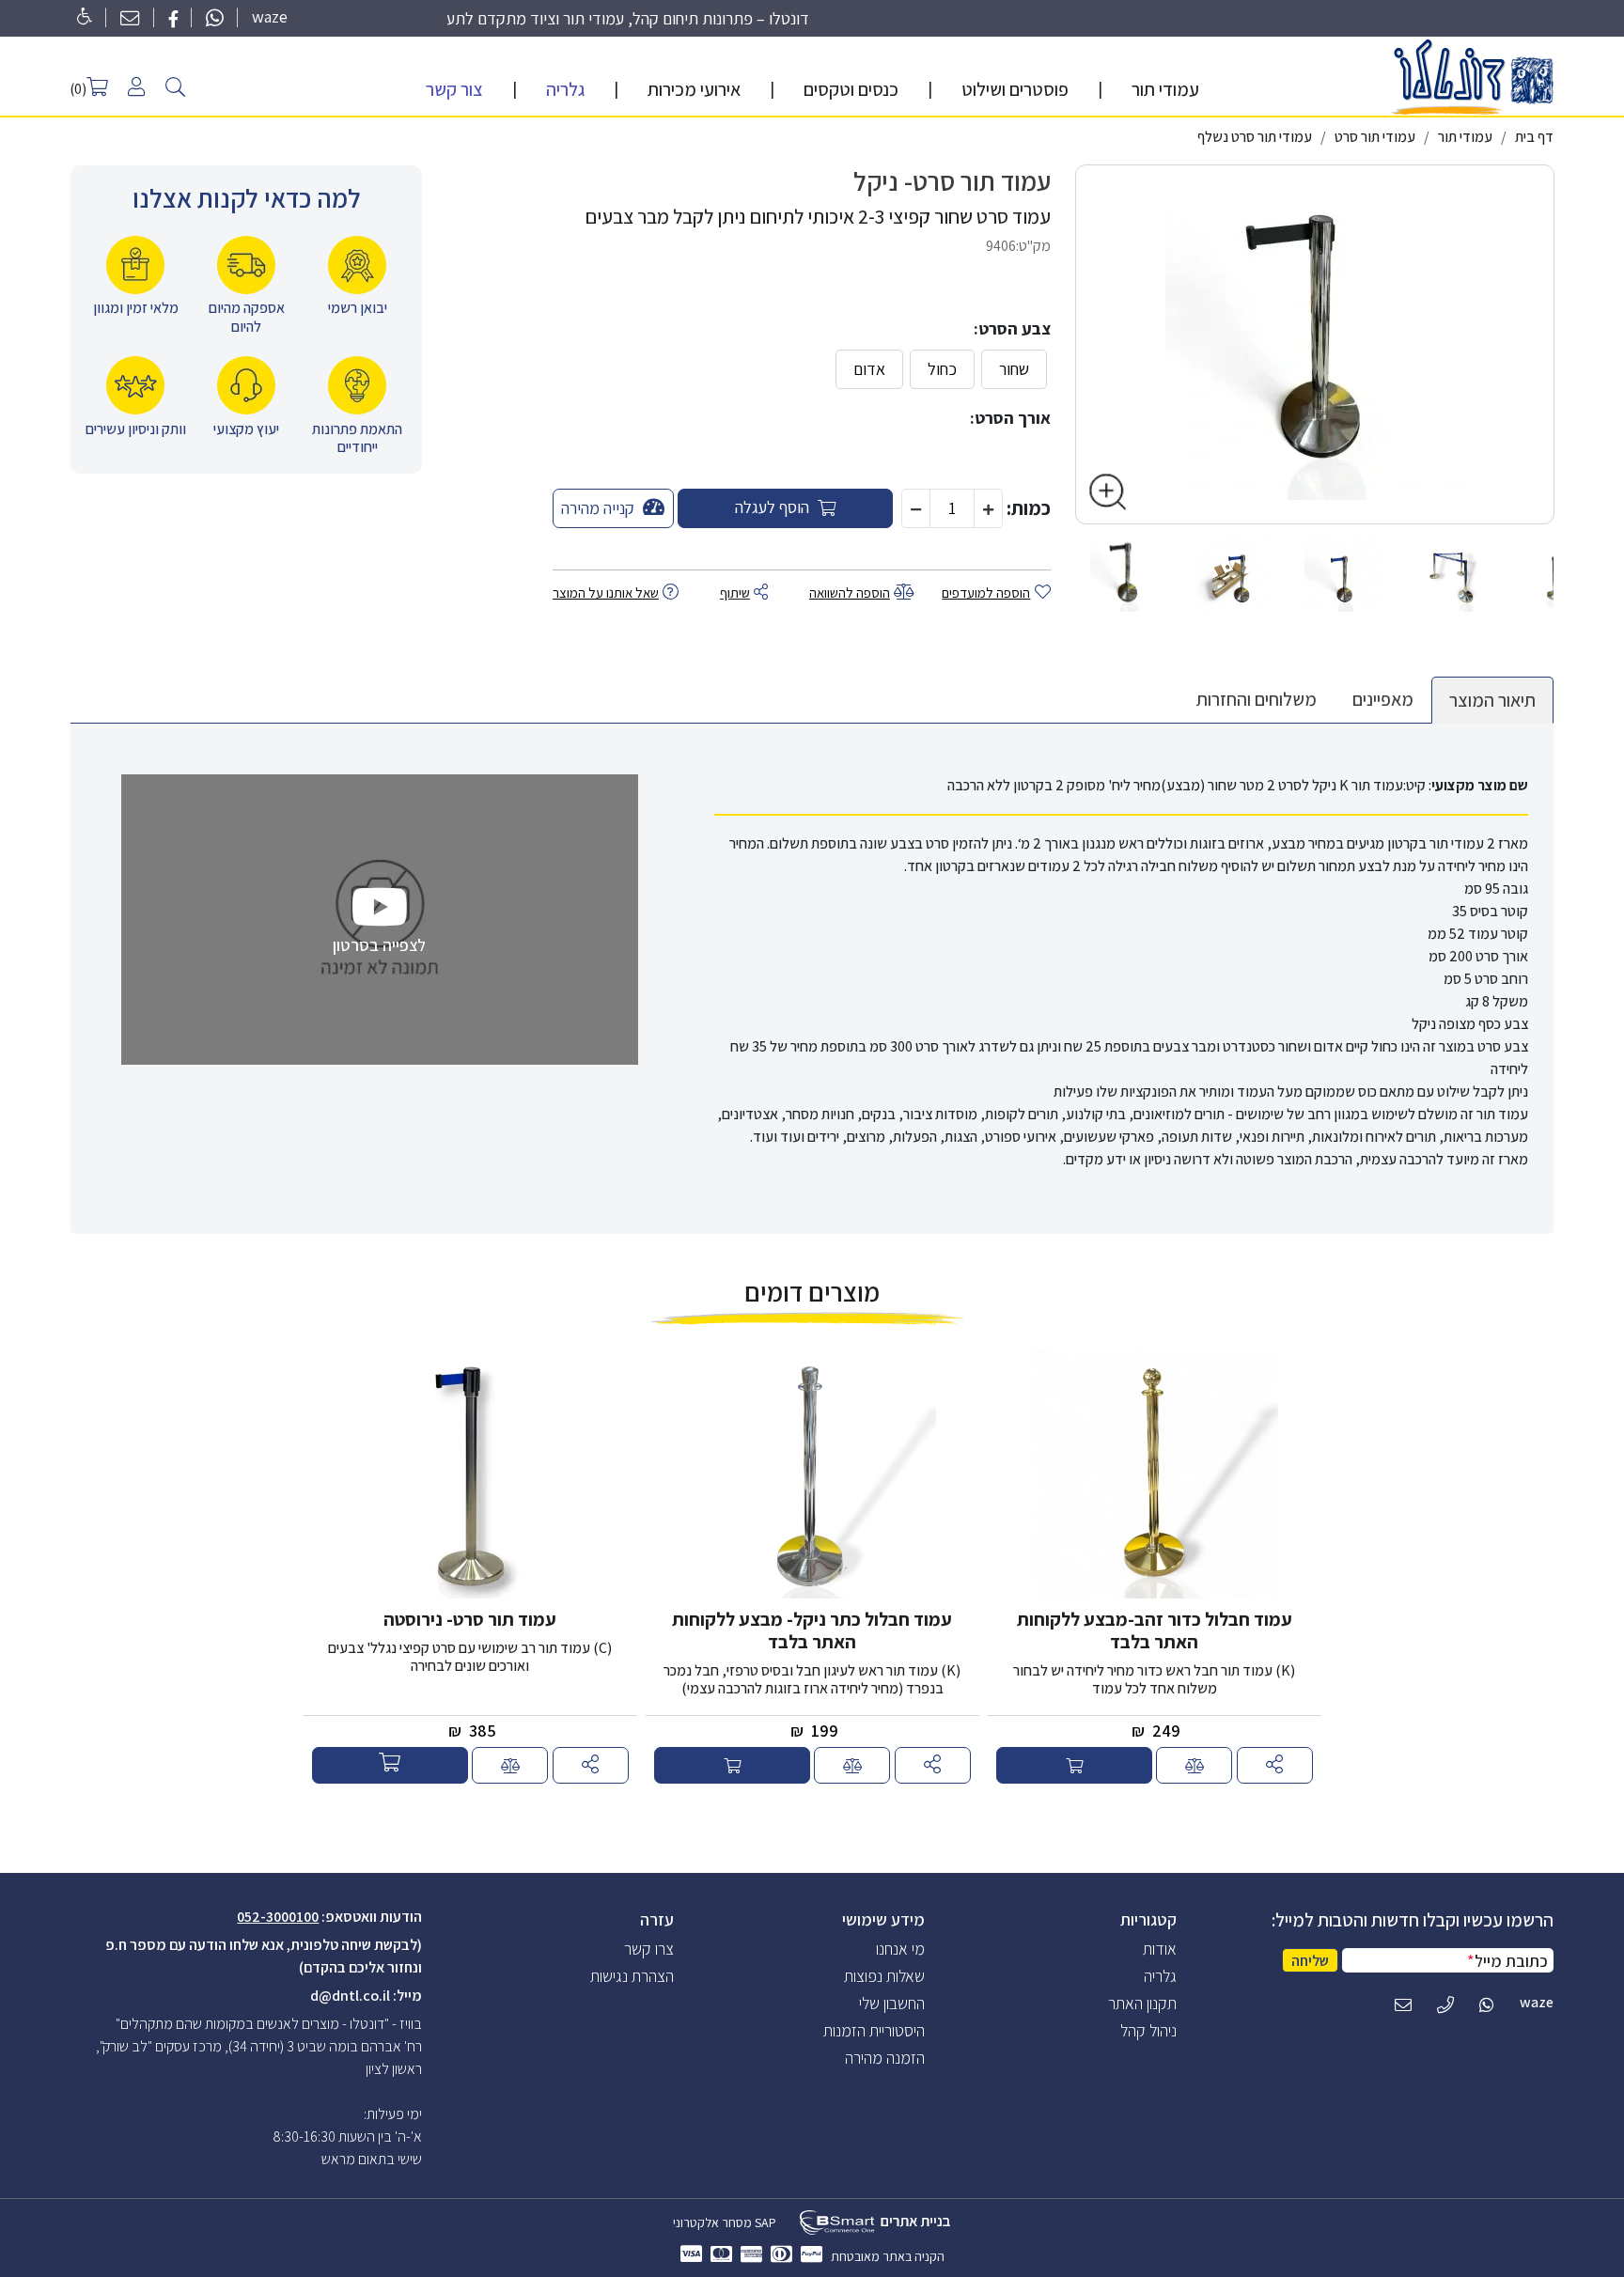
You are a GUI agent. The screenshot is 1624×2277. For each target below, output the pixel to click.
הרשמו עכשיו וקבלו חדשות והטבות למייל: (1413, 1920)
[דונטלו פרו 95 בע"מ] (1472, 76)
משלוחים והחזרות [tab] (1257, 699)
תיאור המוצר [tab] (1492, 700)
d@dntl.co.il (350, 1996)
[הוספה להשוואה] (1275, 1766)
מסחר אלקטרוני (712, 2222)
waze (270, 16)
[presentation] (1160, 1949)
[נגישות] (81, 16)
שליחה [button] (1310, 1961)
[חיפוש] (175, 85)
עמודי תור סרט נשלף (1255, 137)
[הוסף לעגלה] (1074, 1766)
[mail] (130, 16)
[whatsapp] (215, 16)
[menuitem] (1165, 89)
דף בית (1534, 137)
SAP (764, 2222)
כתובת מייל (1507, 1961)
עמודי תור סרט (1375, 137)
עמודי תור (1465, 137)
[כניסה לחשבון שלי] (136, 86)
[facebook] (173, 16)
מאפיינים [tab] (1383, 699)
